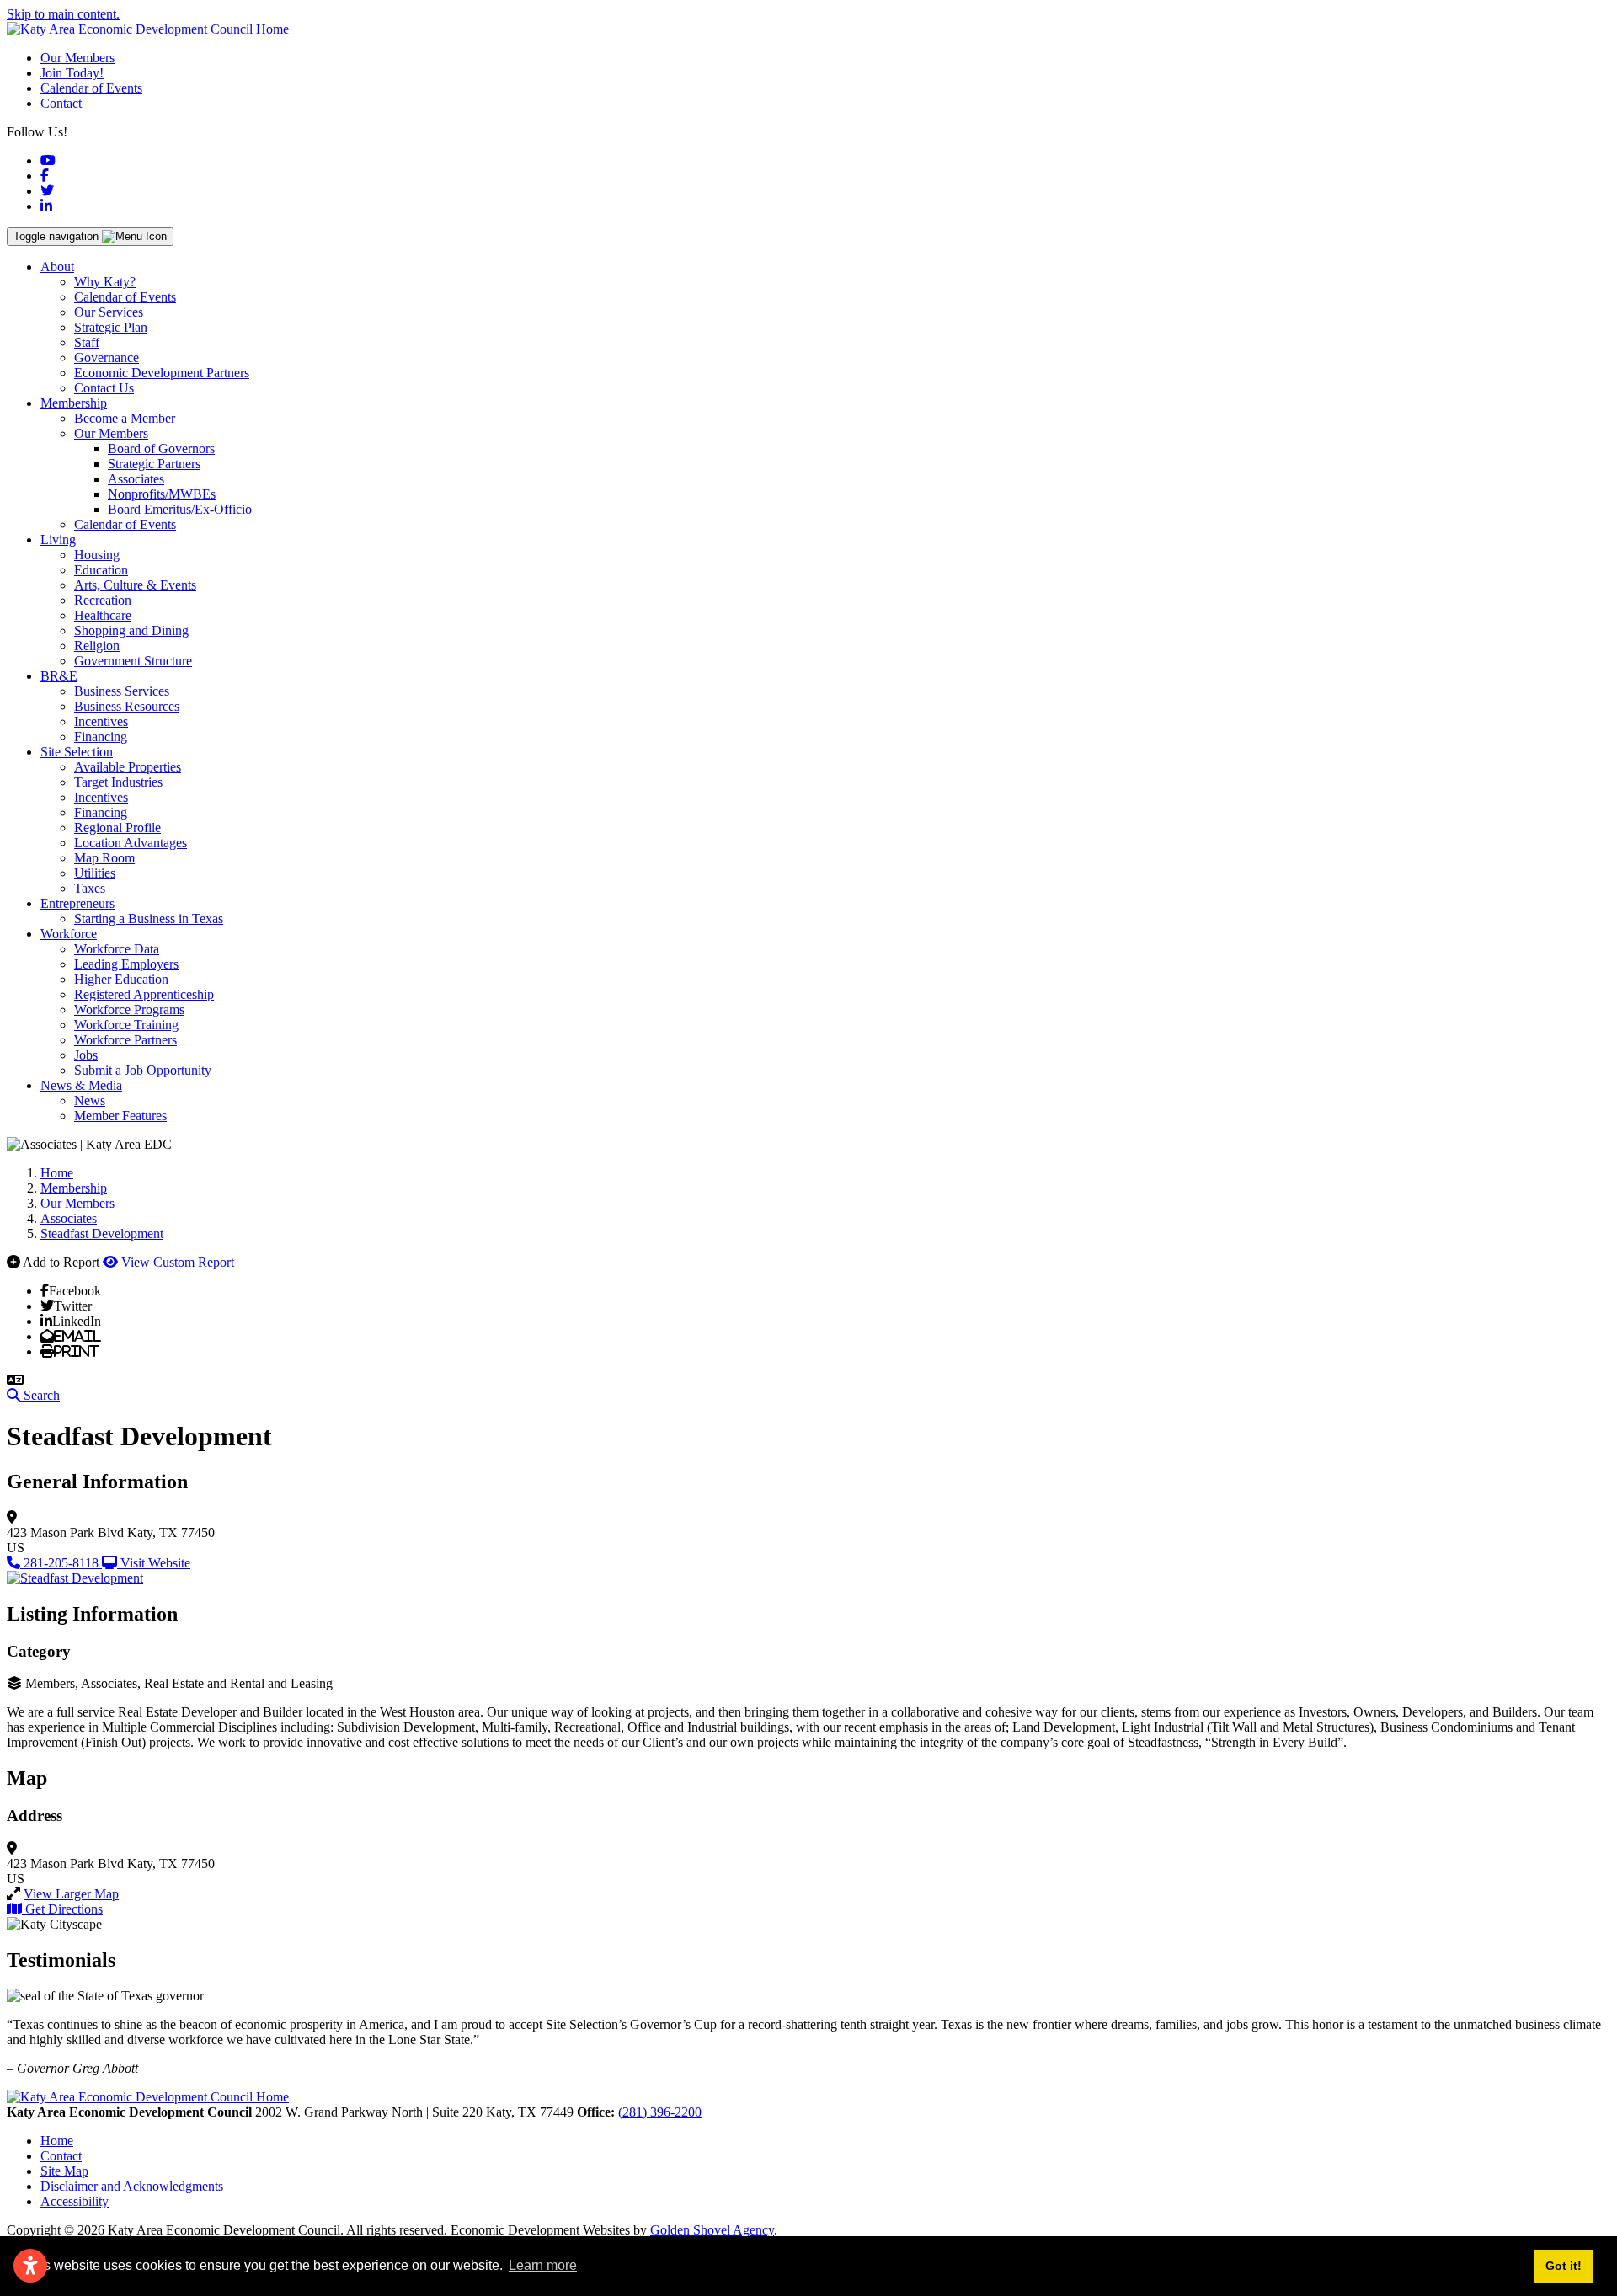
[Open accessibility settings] (30, 2266)
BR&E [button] (59, 676)
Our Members (77, 58)
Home (57, 2141)
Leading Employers (126, 964)
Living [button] (58, 539)
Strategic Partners (154, 464)
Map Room (104, 858)
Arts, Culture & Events (135, 585)
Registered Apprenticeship (144, 994)
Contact (61, 103)
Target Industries (118, 782)
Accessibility (75, 2201)
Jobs (86, 1055)
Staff (87, 342)
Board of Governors (161, 449)
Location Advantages (131, 843)
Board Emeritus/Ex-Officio (180, 509)
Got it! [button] (1564, 2266)
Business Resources (127, 706)
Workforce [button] (69, 934)
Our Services (109, 312)
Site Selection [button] (77, 752)
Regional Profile (117, 828)
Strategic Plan (111, 327)
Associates (136, 479)
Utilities (95, 873)
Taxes (90, 888)
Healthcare (103, 615)
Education (101, 570)
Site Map (64, 2171)
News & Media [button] (81, 1085)
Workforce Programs (129, 1009)
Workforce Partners (125, 1040)
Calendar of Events (91, 88)
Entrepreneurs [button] (77, 903)
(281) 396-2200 (660, 2112)
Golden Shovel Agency (712, 2230)
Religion (97, 646)
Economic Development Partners (162, 373)
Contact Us (104, 388)
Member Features (120, 1116)
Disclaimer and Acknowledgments (132, 2186)
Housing (97, 555)
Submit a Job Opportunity (143, 1070)
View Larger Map (71, 1894)
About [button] (57, 267)
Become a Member (125, 418)
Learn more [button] (543, 2265)
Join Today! (72, 73)
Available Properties (128, 767)
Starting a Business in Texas (149, 918)
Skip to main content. (63, 14)
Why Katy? (105, 282)
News (90, 1100)
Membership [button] (74, 403)
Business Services (122, 691)
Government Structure (133, 661)
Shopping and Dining (131, 630)
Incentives (101, 721)
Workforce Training (126, 1025)
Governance (107, 358)
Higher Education (121, 979)
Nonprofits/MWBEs (162, 494)
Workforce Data (117, 949)
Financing (101, 737)
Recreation (103, 600)
